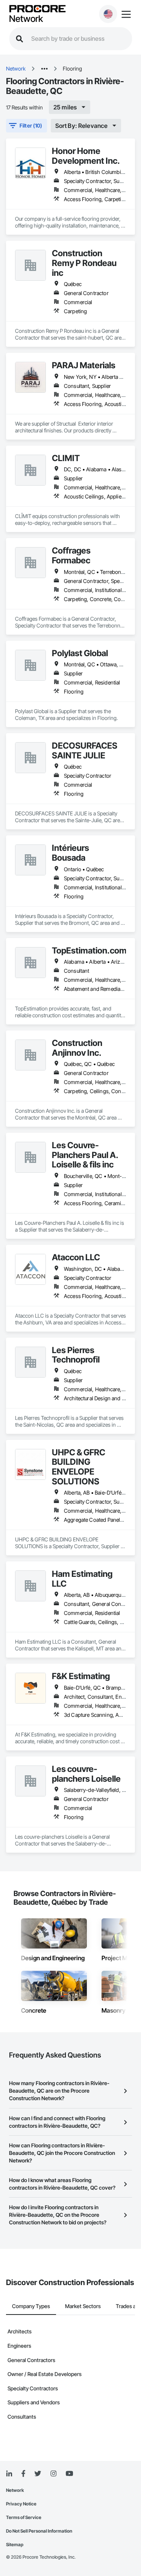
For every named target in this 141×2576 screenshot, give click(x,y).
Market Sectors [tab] (83, 2306)
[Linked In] (9, 2474)
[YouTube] (69, 2474)
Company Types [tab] (31, 2306)
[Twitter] (38, 2474)
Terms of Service (24, 2517)
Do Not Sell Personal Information (39, 2531)
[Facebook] (23, 2474)
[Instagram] (53, 2474)
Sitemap (15, 2544)
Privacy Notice (21, 2504)
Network (26, 19)
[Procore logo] (37, 9)
